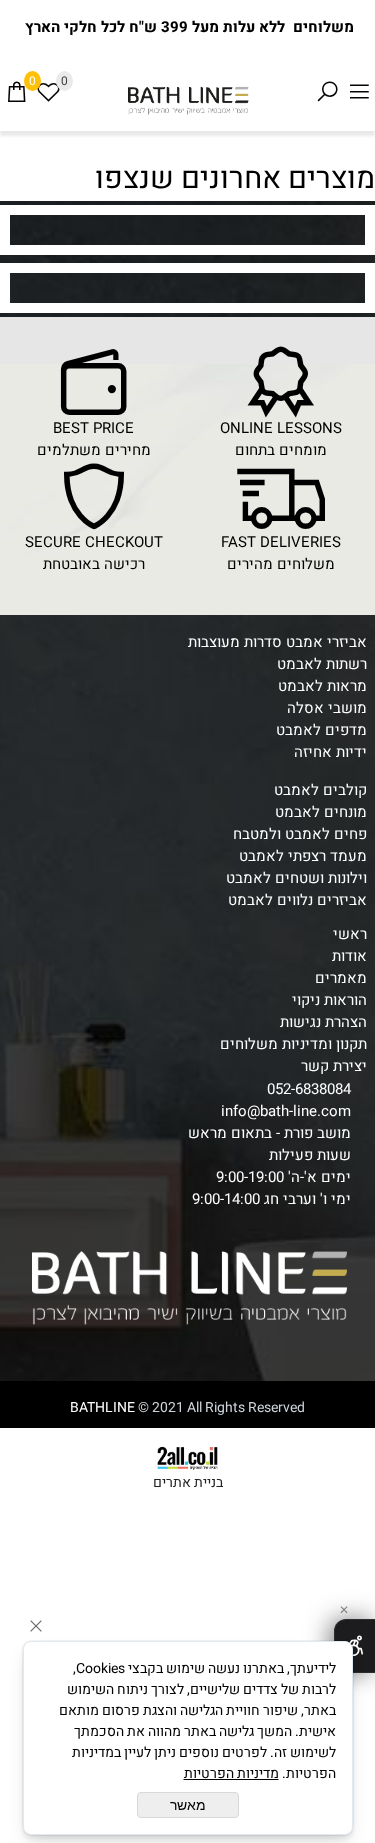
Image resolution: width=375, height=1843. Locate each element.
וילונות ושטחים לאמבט (296, 878)
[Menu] (359, 92)
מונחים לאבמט (321, 812)
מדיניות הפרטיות (231, 1773)
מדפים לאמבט (321, 730)
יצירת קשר (334, 1066)
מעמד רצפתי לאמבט (303, 856)
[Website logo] (187, 100)
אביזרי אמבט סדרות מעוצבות (277, 642)
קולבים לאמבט (320, 790)
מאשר (188, 1805)
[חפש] (327, 92)
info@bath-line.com (286, 1111)
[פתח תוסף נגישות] (354, 1646)
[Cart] (16, 92)
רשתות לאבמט (322, 664)
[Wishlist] (48, 92)
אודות (349, 956)
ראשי (350, 934)
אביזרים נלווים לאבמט (297, 900)
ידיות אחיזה (330, 752)
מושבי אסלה (327, 708)
